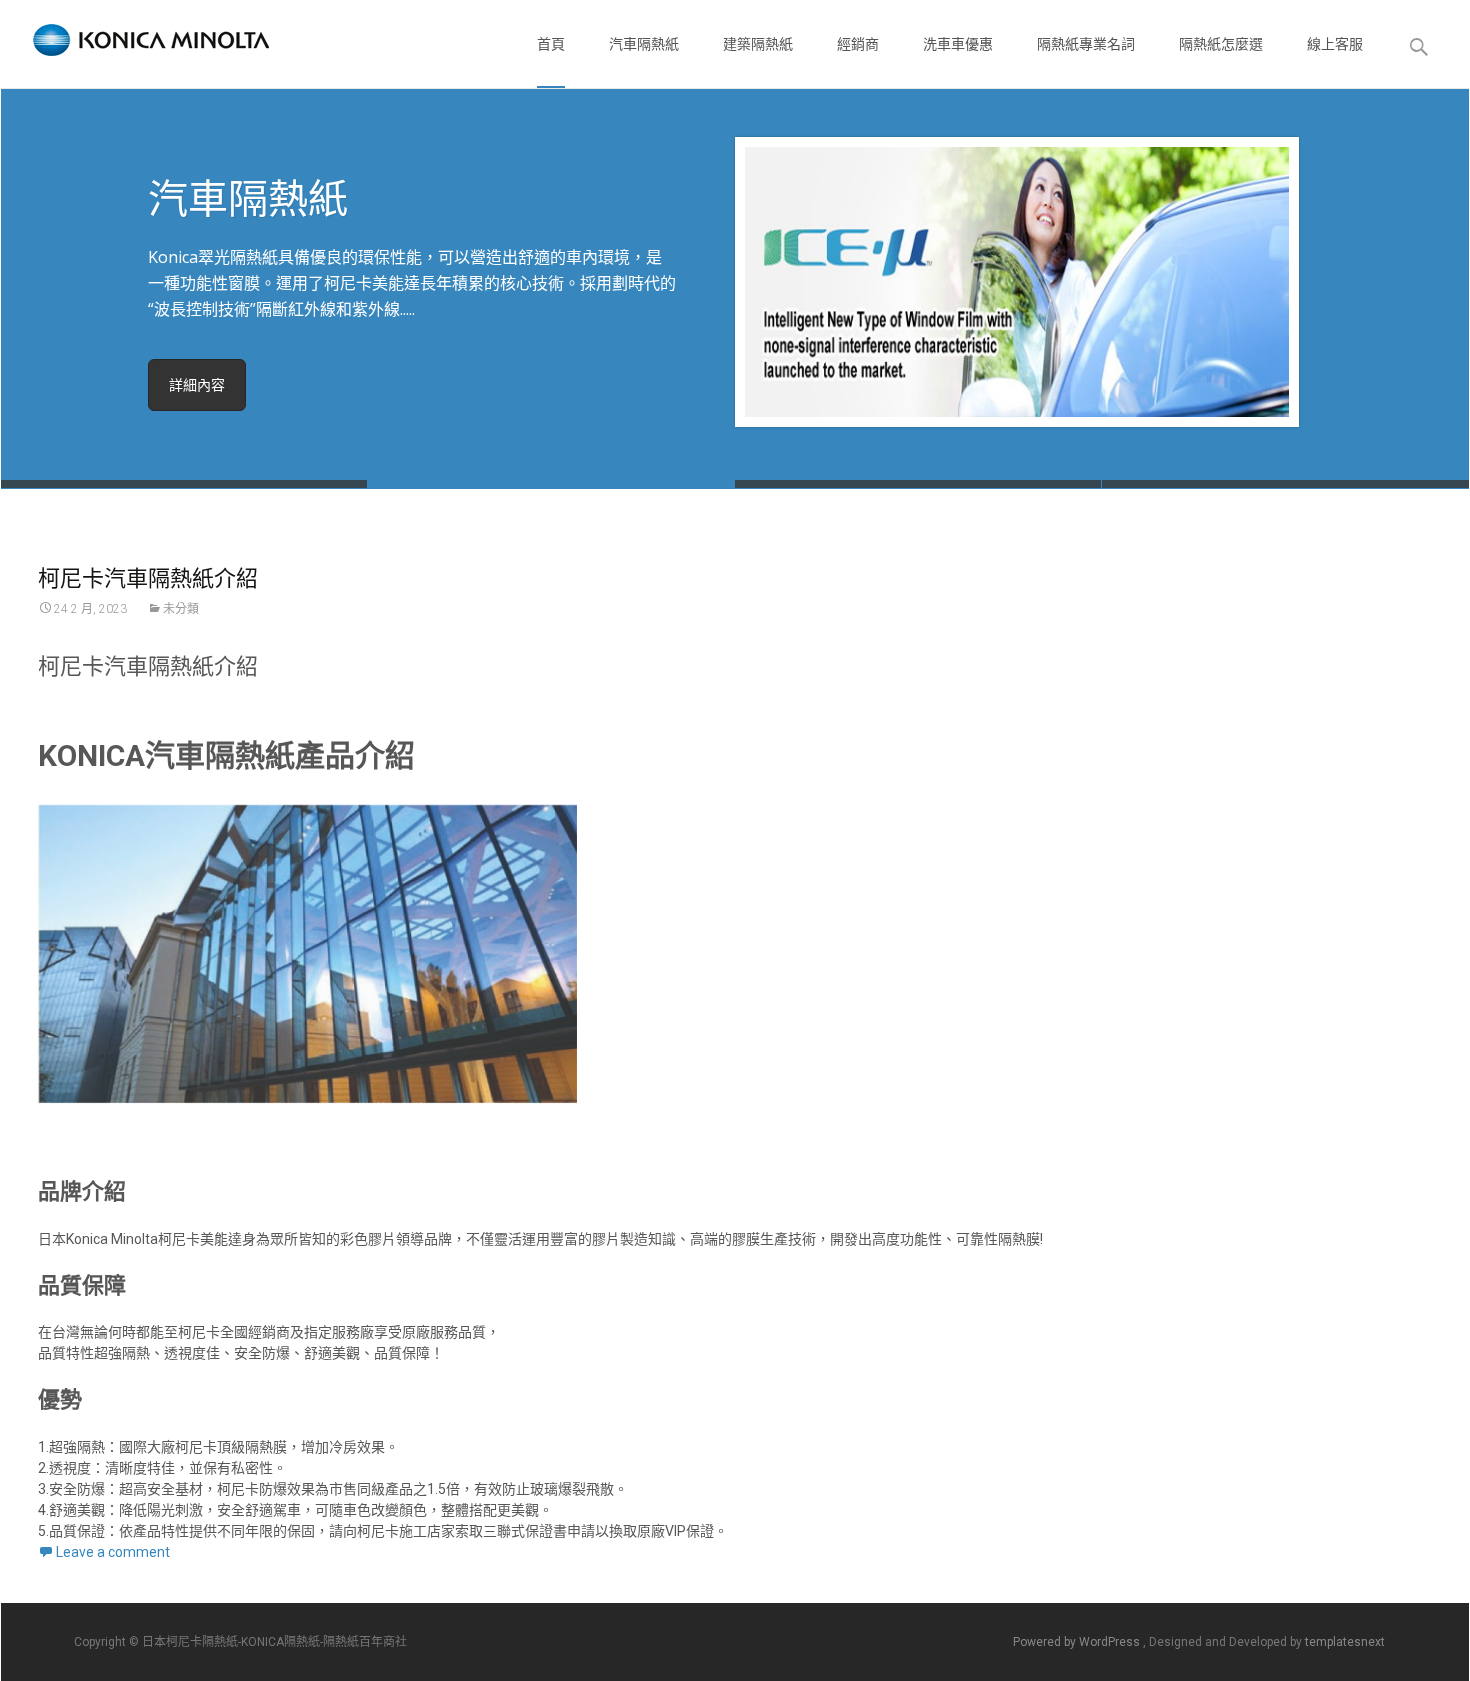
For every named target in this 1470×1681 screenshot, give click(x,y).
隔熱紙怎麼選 (1221, 44)
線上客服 (1335, 44)
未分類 (181, 609)
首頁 (551, 44)
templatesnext (1345, 1642)
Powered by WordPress (1078, 1642)
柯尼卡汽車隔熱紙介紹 (148, 577)
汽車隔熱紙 (644, 44)
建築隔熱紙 (758, 44)
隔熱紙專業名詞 (1086, 44)
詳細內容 (197, 385)
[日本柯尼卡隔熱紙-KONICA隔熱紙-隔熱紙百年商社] (135, 40)
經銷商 (858, 44)
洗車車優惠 (958, 44)
